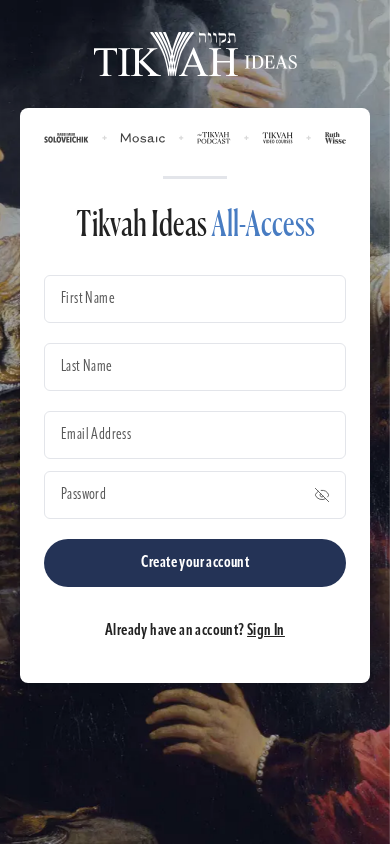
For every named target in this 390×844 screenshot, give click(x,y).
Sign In (266, 631)
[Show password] (322, 495)
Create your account (195, 563)
